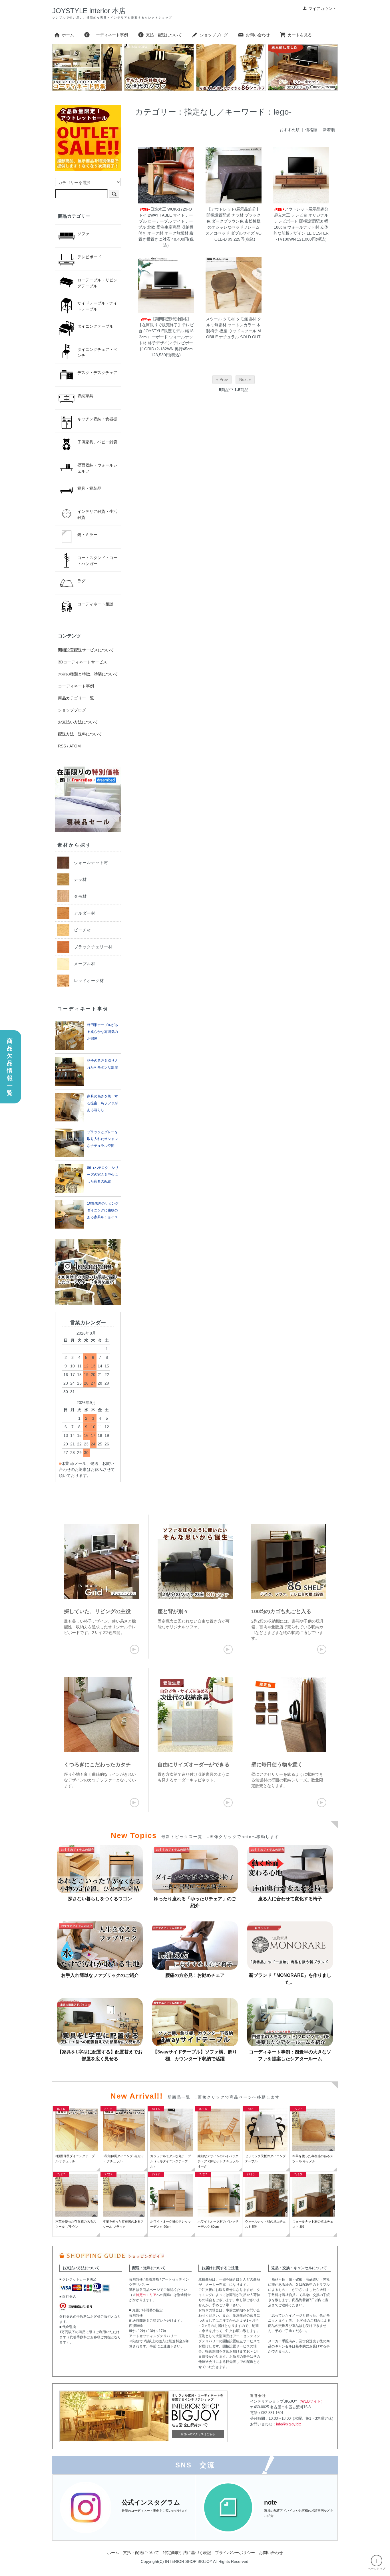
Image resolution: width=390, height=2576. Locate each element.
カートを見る (300, 35)
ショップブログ (214, 35)
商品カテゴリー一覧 (76, 698)
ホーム (68, 35)
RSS (62, 746)
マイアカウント (322, 9)
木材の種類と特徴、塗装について (88, 674)
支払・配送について (164, 35)
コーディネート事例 (110, 35)
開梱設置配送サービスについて (86, 650)
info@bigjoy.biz (289, 2424)
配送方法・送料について (80, 734)
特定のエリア (146, 2295)
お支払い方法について (78, 722)
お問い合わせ (258, 35)
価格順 (311, 130)
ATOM (75, 746)
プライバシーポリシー (235, 2553)
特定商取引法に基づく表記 (187, 2553)
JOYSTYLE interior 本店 (89, 11)
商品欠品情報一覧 (10, 1067)
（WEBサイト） (311, 2401)
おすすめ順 (290, 130)
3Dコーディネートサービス (83, 662)
